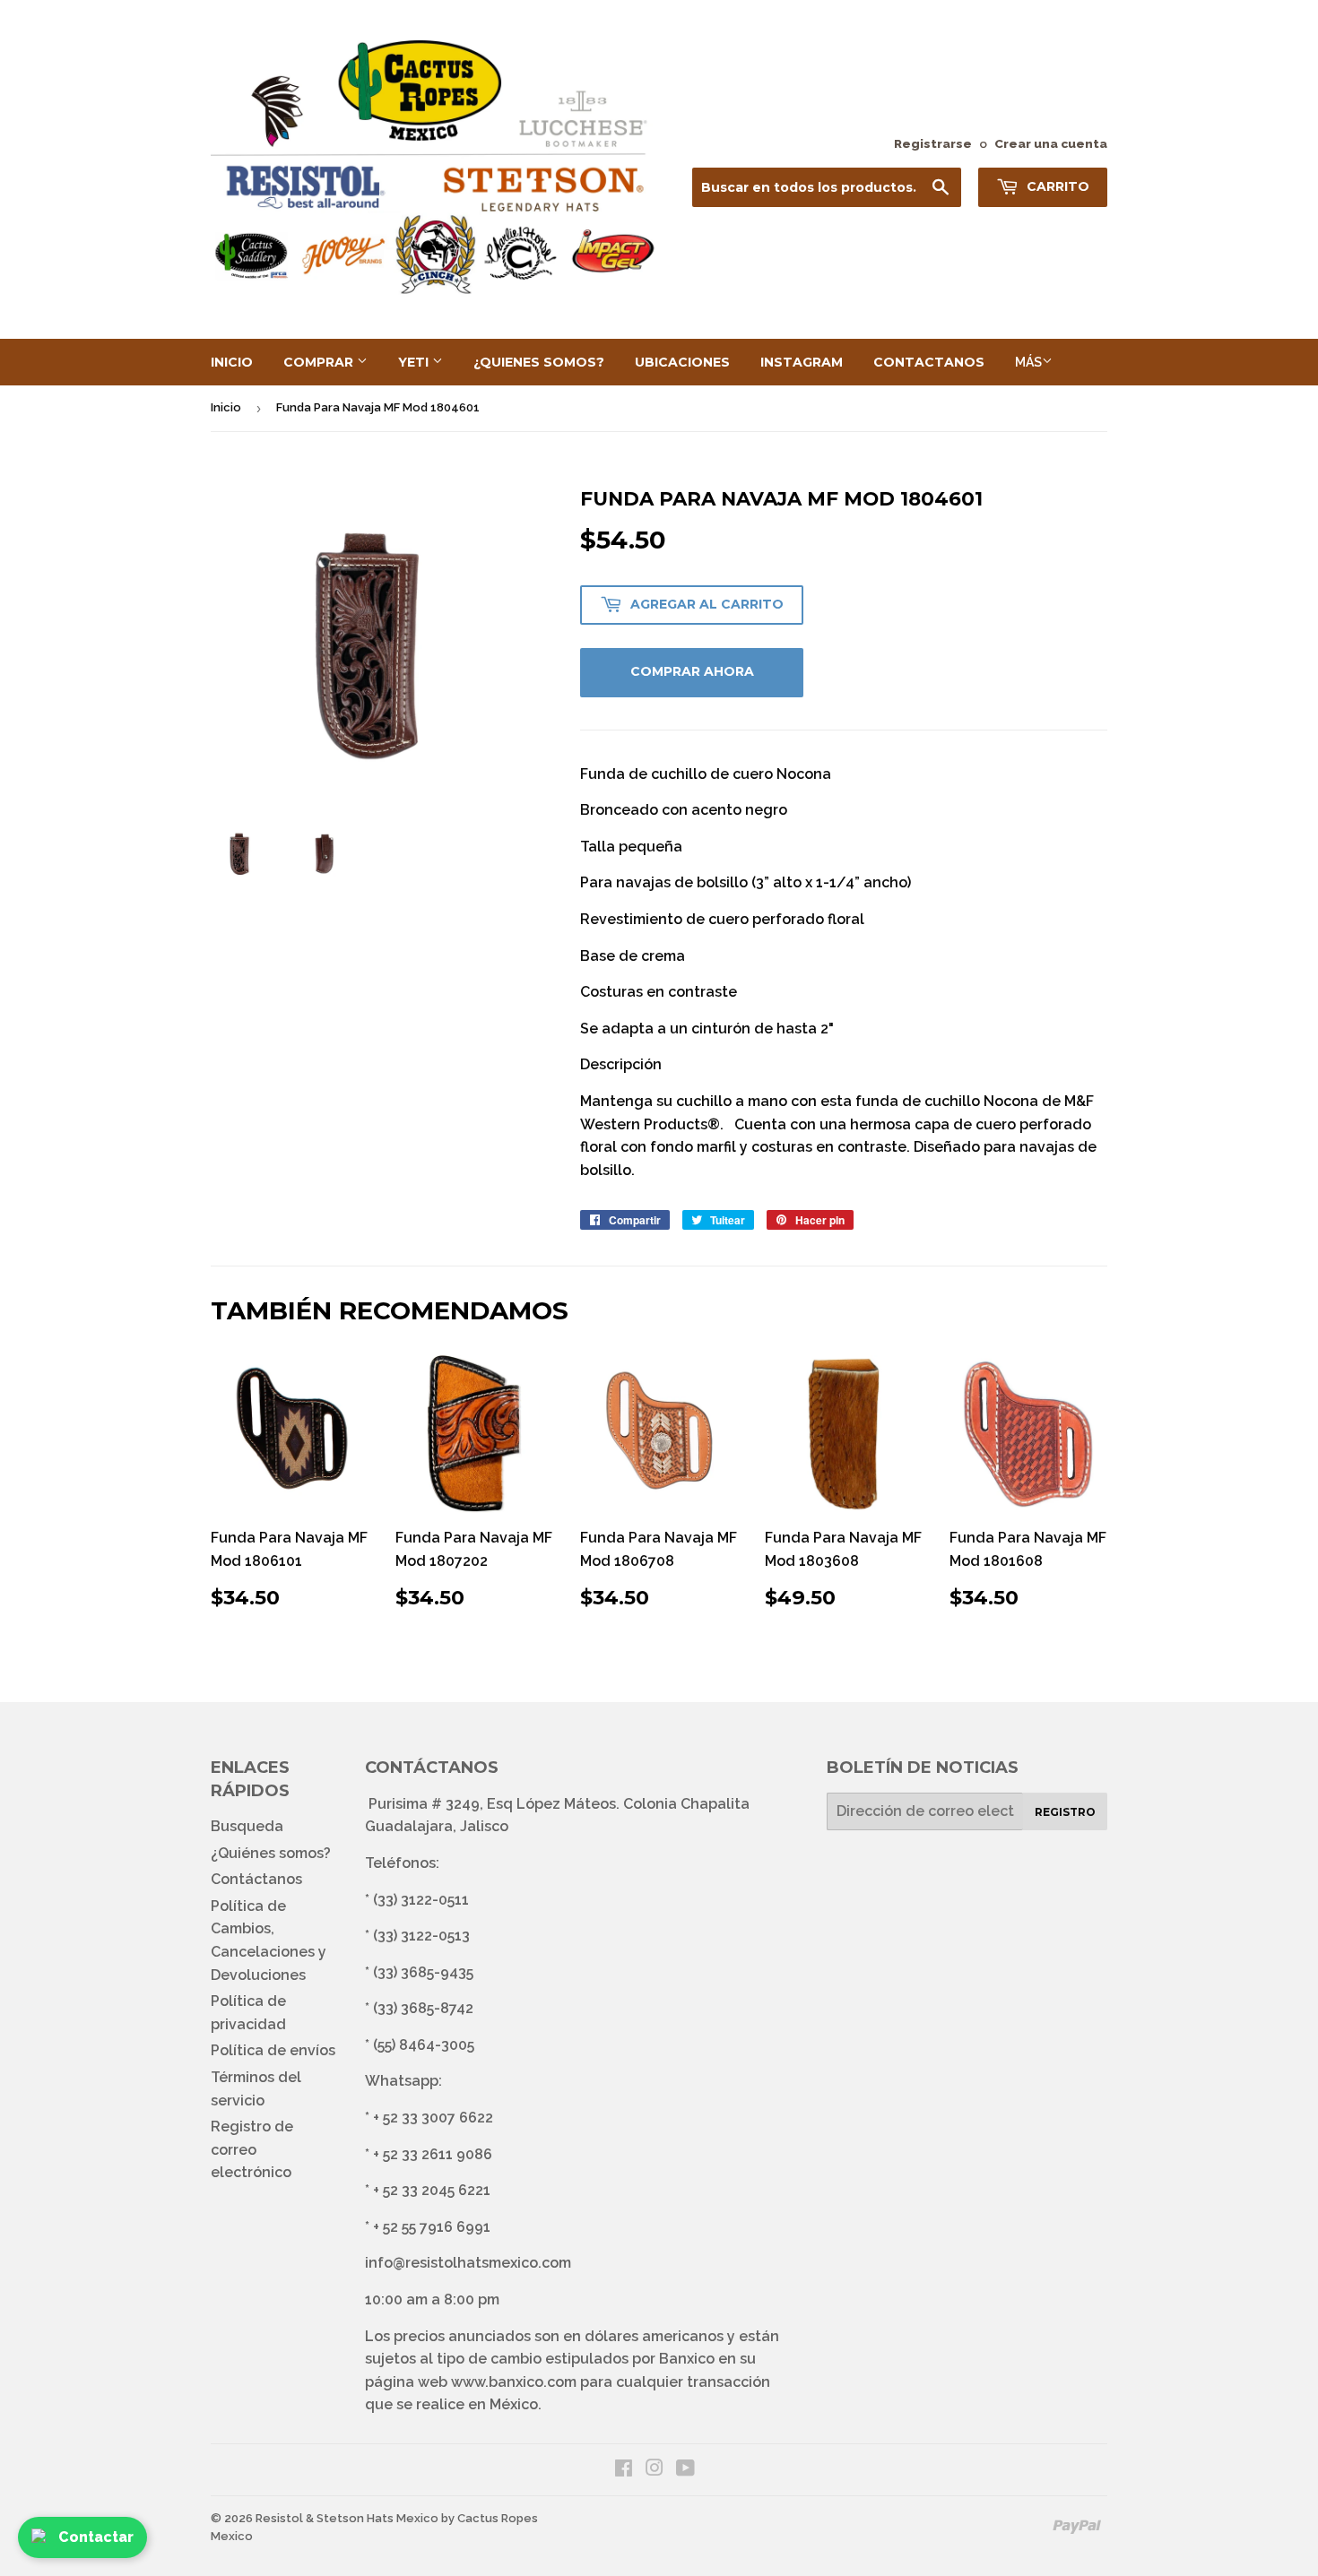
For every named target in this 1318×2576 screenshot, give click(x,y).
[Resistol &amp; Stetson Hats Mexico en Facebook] (624, 2470)
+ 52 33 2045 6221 (432, 2190)
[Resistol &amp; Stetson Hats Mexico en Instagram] (655, 2470)
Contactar (96, 2537)
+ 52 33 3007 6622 (433, 2118)
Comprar (320, 362)
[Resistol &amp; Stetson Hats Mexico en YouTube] (685, 2470)
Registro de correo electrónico (252, 2149)
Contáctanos (256, 1879)
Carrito (1056, 186)
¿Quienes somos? (539, 362)
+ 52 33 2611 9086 (433, 2154)
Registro (1065, 1812)
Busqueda (247, 1826)
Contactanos (929, 362)
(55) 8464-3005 (424, 2045)
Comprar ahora (692, 671)
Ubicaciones (682, 362)
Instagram (802, 362)
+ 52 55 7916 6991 (432, 2227)
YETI (415, 362)
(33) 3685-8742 (423, 2008)
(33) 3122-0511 (421, 1900)
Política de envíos (273, 2050)
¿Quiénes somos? (271, 1853)
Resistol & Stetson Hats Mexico (347, 2518)
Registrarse (933, 143)
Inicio (232, 362)
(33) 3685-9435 (423, 1972)
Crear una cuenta (1051, 143)
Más (1028, 362)
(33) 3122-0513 (421, 1936)
